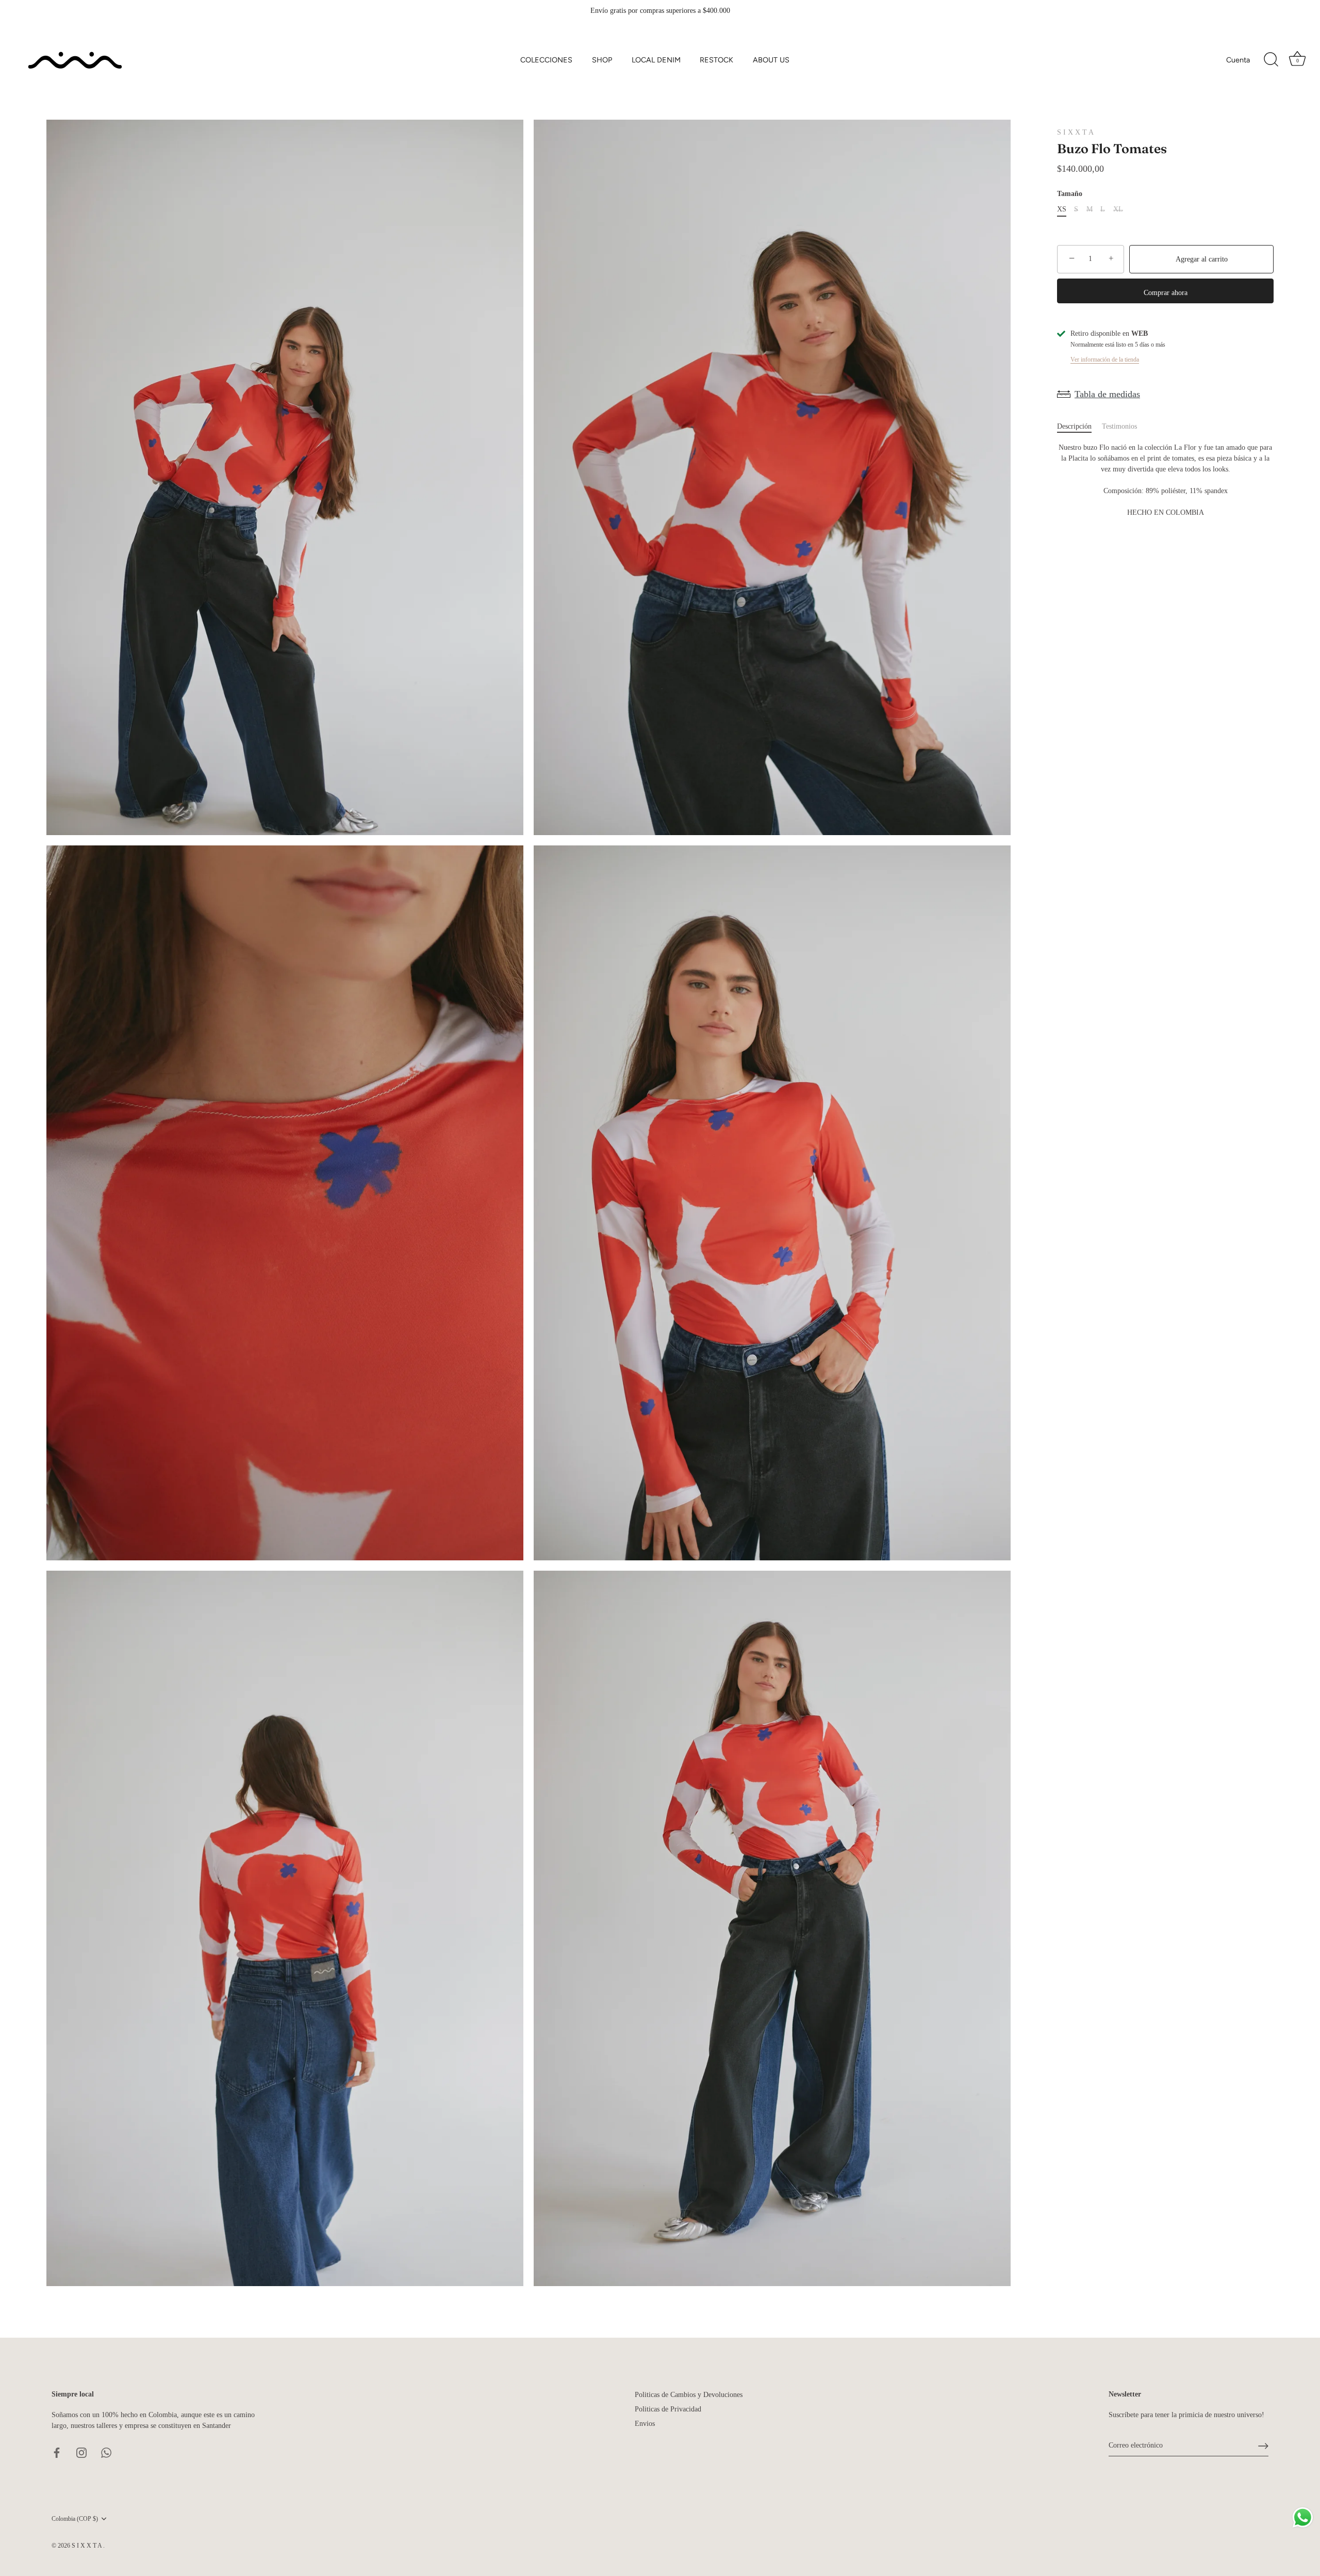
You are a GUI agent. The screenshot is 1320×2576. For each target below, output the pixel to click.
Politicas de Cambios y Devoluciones (689, 2395)
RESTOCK (716, 60)
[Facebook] (57, 2452)
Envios (645, 2424)
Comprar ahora (1166, 293)
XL (1118, 209)
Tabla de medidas (1107, 394)
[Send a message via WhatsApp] (1303, 2517)
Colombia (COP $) (75, 2519)
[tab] (1079, 426)
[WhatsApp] (106, 2452)
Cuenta (1238, 60)
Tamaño (1070, 194)
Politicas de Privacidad (668, 2409)
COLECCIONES (546, 60)
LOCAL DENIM (656, 60)
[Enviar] (1263, 2446)
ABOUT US (771, 60)
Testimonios (1119, 426)
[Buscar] (1271, 60)
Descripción (1074, 426)
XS (1062, 209)
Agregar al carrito (1202, 259)
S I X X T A (1075, 132)
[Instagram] (81, 2452)
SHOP (602, 60)
